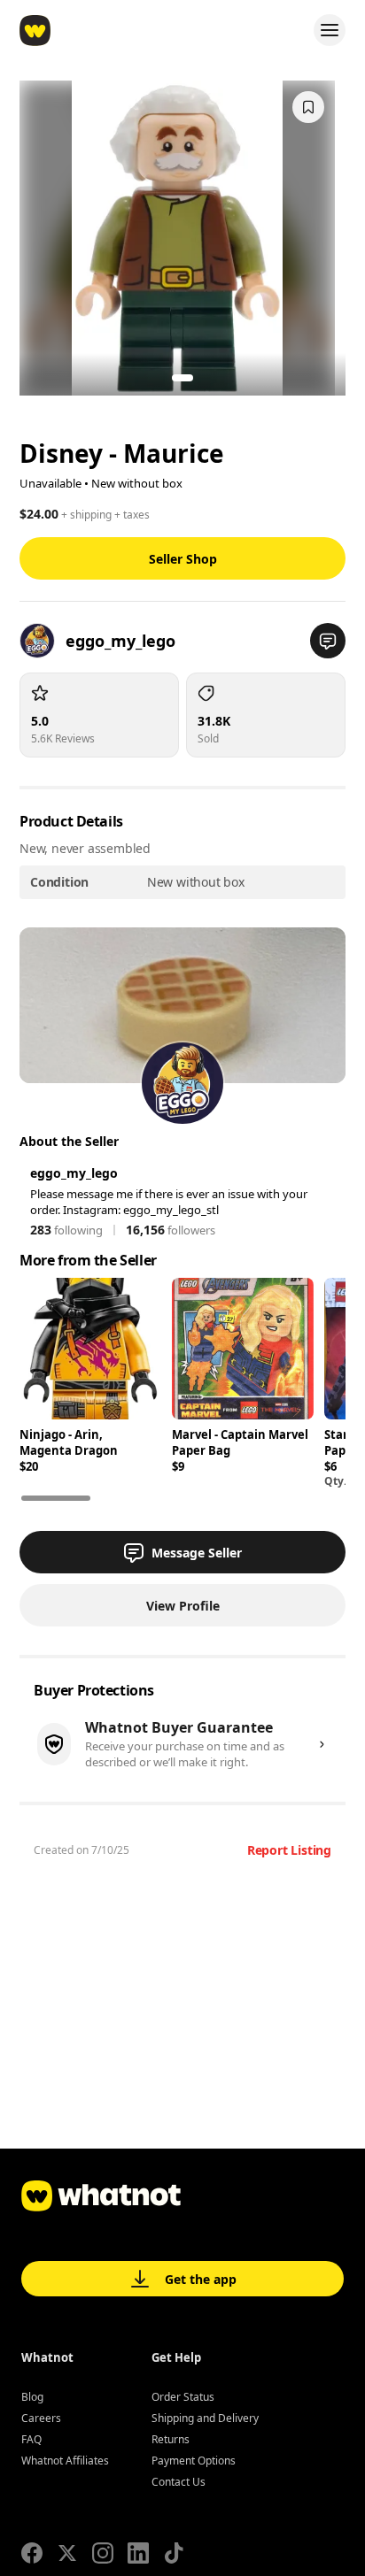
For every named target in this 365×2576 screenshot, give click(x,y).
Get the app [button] (201, 2279)
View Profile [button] (183, 1606)
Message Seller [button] (197, 1553)
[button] (328, 641)
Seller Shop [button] (183, 559)
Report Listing (289, 1850)
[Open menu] (330, 30)
